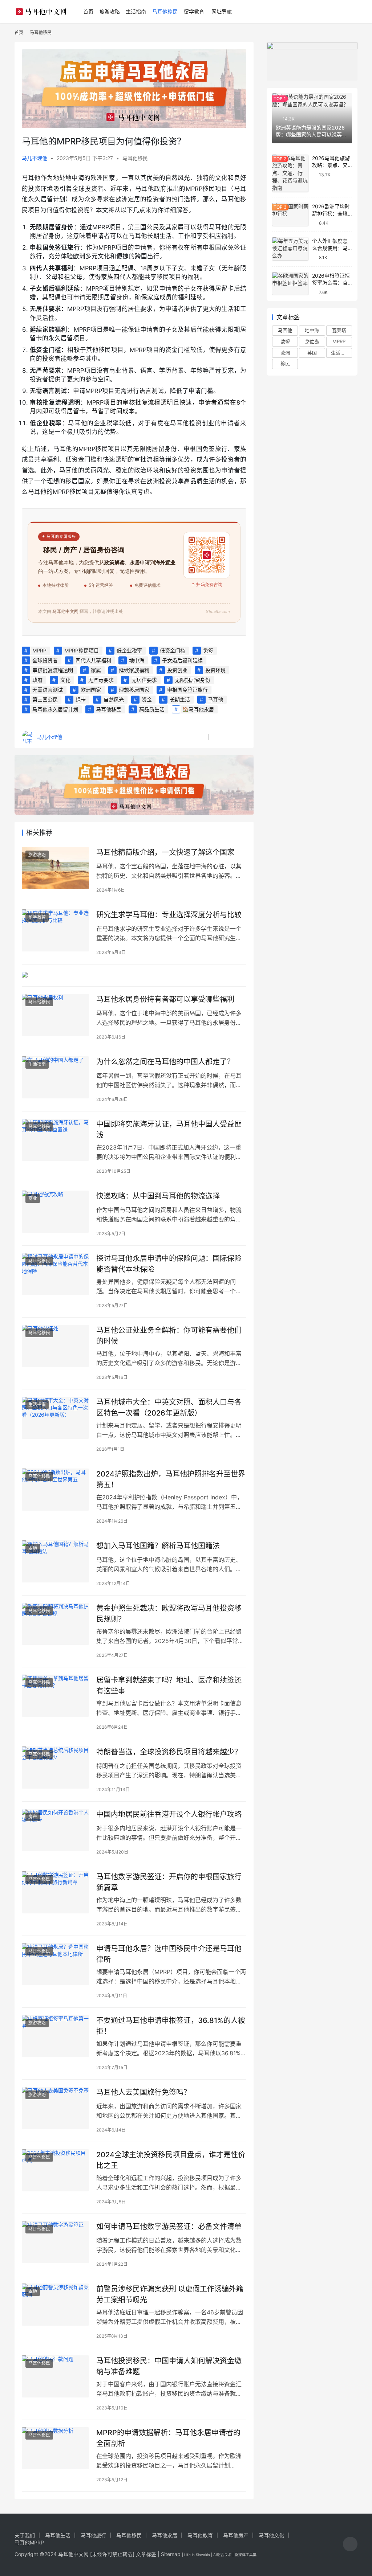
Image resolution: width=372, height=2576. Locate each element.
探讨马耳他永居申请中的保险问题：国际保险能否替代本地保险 (169, 1264)
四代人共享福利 (93, 660)
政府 (37, 680)
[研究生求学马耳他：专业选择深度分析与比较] (55, 930)
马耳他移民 (165, 11)
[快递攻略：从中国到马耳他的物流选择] (55, 1212)
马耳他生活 (58, 2535)
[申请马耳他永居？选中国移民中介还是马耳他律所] (55, 1964)
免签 (208, 650)
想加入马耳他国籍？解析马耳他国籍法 (158, 1546)
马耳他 (215, 699)
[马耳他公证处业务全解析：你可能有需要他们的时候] (55, 1346)
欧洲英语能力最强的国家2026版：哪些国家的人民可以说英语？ (310, 135)
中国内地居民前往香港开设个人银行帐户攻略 (169, 1814)
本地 (33, 1548)
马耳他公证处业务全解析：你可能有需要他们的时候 (169, 1336)
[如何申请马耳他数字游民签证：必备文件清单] (55, 2242)
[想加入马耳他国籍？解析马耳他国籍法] (55, 1561)
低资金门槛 (173, 650)
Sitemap (171, 2554)
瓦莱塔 (339, 330)
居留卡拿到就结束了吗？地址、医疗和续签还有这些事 (169, 1685)
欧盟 (285, 341)
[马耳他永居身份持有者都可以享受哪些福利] (55, 1015)
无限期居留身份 (193, 680)
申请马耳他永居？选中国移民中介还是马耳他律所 (169, 1954)
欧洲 (285, 353)
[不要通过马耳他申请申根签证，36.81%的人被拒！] (55, 2036)
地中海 (137, 660)
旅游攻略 (110, 11)
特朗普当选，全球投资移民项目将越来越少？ (169, 1752)
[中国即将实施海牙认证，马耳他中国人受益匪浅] (55, 1140)
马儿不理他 (35, 158)
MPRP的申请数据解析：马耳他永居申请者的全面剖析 (168, 2438)
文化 (65, 680)
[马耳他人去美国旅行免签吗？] (55, 2108)
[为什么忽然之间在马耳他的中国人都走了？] (55, 1077)
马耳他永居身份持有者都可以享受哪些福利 (165, 999)
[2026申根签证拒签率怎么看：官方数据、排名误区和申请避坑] (290, 284)
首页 (88, 11)
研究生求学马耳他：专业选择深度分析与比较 (169, 915)
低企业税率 (129, 650)
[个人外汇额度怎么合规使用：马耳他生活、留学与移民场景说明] (290, 249)
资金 (147, 699)
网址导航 (222, 11)
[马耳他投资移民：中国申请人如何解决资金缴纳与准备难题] (55, 2376)
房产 (33, 1817)
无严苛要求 (101, 680)
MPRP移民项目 (82, 650)
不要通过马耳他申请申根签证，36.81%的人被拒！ (171, 2026)
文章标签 (146, 2554)
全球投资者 (45, 660)
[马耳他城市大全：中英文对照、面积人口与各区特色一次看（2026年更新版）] (55, 1418)
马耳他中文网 (73, 2554)
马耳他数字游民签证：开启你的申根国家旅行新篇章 (169, 1882)
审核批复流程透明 (53, 670)
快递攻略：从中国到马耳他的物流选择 (158, 1196)
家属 (96, 670)
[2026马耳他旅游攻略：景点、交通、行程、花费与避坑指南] (290, 173)
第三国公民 (45, 699)
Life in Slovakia (197, 2555)
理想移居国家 (134, 690)
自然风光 (114, 699)
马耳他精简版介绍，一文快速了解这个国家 (165, 852)
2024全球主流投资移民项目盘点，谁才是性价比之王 (171, 2160)
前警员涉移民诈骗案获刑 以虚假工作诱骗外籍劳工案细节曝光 (170, 2294)
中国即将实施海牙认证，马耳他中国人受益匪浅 (169, 1129)
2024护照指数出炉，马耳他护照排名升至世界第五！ (171, 1479)
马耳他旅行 (93, 2535)
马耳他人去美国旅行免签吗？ (143, 2092)
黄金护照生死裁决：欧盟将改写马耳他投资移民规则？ (169, 1613)
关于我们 (25, 2535)
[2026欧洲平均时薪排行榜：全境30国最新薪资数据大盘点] (290, 214)
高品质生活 (152, 709)
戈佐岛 (312, 341)
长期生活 (180, 699)
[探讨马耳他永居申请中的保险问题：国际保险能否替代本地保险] (55, 1274)
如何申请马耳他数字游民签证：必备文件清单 (169, 2227)
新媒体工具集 (246, 2555)
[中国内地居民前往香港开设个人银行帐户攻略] (55, 1830)
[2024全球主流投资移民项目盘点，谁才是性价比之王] (55, 2170)
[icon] (350, 2545)
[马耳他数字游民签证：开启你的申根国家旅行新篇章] (55, 1892)
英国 (312, 353)
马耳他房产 (236, 2535)
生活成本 (340, 353)
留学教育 (194, 11)
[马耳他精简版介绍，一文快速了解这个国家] (55, 868)
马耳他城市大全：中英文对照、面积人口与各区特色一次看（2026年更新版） (169, 1407)
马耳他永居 (165, 2535)
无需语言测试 (48, 690)
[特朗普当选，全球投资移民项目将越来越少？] (55, 1768)
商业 (33, 1198)
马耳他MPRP (29, 2542)
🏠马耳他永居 (198, 709)
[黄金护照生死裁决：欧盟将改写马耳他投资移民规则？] (55, 1624)
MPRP (39, 650)
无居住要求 (144, 680)
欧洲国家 (91, 690)
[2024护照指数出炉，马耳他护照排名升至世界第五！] (55, 1490)
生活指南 (136, 11)
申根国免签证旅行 (187, 690)
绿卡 (81, 699)
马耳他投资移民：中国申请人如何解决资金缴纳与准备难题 (169, 2366)
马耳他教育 (200, 2535)
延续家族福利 (134, 670)
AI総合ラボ (222, 2555)
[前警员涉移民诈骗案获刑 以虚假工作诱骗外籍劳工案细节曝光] (55, 2305)
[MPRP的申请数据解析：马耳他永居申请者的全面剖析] (55, 2448)
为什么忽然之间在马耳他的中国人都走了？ (165, 1062)
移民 (285, 364)
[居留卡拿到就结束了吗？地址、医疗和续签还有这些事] (55, 1696)
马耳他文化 (271, 2535)
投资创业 (177, 670)
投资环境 (215, 670)
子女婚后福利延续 (182, 660)
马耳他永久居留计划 (55, 709)
